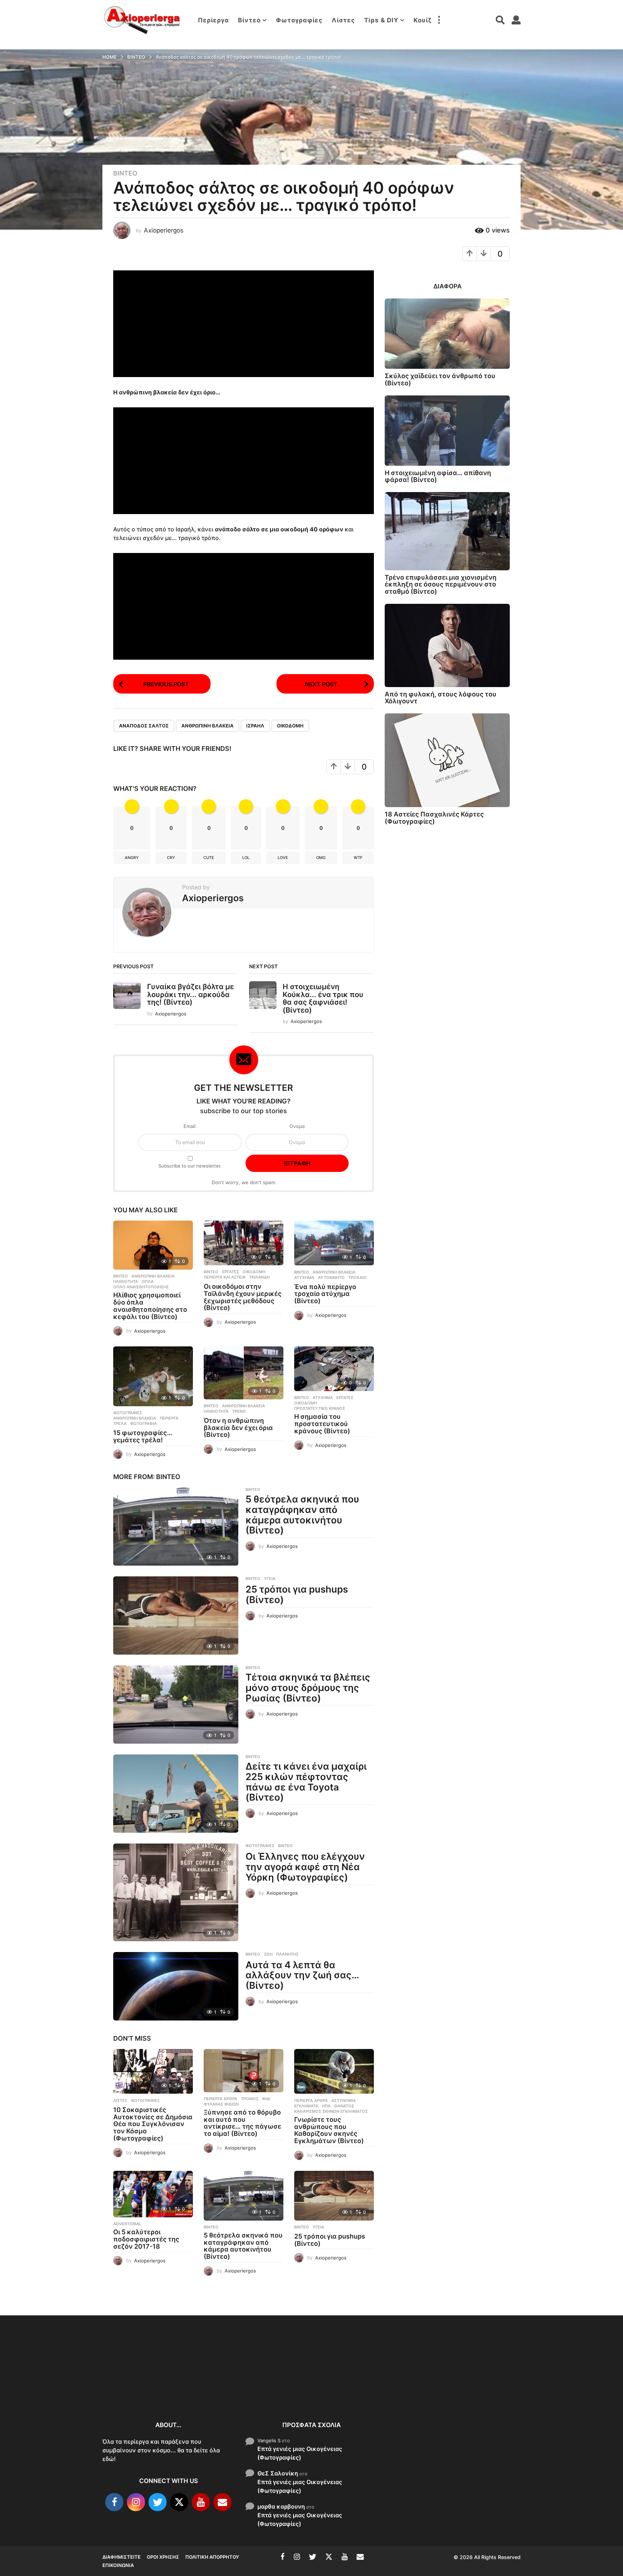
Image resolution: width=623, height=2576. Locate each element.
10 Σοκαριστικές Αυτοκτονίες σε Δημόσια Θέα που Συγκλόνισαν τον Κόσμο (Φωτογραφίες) (153, 2124)
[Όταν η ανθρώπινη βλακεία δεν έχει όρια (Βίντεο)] (244, 1373)
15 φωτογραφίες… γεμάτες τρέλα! (143, 1436)
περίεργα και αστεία (225, 1277)
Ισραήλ (255, 726)
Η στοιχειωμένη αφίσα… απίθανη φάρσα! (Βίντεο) (438, 476)
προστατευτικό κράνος (320, 1408)
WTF (358, 858)
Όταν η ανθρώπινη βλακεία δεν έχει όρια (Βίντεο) (238, 1428)
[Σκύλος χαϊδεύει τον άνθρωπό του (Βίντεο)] (447, 334)
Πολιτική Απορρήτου (212, 2557)
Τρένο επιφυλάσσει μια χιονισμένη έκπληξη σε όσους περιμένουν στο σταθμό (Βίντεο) (441, 584)
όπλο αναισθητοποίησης (141, 1287)
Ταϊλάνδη (259, 1277)
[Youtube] (201, 2502)
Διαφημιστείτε (121, 2557)
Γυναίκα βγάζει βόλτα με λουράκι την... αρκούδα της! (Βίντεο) (191, 994)
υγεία (270, 1579)
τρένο (239, 1411)
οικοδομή (290, 726)
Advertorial (127, 2224)
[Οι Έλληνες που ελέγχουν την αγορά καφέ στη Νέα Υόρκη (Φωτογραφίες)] (176, 1892)
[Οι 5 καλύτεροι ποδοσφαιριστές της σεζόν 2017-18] (153, 2194)
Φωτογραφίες (299, 20)
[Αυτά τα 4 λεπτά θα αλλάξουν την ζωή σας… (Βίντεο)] (176, 1986)
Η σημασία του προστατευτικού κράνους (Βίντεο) (322, 1424)
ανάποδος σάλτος (144, 726)
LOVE (283, 858)
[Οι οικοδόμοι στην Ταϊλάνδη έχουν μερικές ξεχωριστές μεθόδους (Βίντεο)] (244, 1243)
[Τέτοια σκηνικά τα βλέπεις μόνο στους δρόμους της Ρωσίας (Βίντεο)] (176, 1705)
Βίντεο (249, 20)
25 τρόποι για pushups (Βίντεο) (297, 1594)
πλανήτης (287, 1954)
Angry (132, 858)
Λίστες (343, 20)
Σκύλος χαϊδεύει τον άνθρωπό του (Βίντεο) (440, 379)
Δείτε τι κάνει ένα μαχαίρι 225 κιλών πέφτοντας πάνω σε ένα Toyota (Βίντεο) (306, 1782)
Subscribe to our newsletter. (190, 1166)
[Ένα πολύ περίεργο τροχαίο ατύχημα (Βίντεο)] (334, 1243)
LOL (246, 858)
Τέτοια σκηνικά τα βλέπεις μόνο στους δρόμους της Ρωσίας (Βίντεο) (308, 1687)
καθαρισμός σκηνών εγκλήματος (331, 2111)
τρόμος (250, 2099)
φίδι (266, 2099)
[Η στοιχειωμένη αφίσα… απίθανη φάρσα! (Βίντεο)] (447, 431)
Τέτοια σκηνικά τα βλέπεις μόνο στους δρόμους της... (571, 2387)
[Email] (222, 2502)
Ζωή (268, 1954)
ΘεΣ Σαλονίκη (278, 2473)
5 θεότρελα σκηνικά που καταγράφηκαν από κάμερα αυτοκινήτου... (427, 2389)
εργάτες (231, 1272)
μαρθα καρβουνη (281, 2506)
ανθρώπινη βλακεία (207, 726)
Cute (209, 858)
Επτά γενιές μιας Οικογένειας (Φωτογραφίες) (300, 2453)
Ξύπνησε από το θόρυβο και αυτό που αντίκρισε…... (211, 2381)
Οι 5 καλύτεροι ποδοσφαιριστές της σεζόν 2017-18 (146, 2239)
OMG (321, 858)
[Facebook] (114, 2502)
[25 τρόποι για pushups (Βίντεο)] (176, 1615)
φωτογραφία (143, 1424)
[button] (439, 20)
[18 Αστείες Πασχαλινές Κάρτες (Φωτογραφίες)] (447, 760)
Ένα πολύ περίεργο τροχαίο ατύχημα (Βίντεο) (325, 1294)
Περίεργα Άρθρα (220, 2099)
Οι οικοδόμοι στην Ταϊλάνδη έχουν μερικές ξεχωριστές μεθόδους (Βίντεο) (243, 1297)
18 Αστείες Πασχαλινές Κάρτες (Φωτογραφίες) (434, 818)
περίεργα (169, 1418)
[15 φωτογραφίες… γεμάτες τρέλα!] (153, 1376)
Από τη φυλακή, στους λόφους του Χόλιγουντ (441, 698)
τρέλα (120, 1424)
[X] (179, 2502)
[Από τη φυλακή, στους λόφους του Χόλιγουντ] (447, 645)
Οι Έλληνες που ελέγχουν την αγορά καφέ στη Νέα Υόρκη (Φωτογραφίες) (305, 1867)
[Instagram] (136, 2502)
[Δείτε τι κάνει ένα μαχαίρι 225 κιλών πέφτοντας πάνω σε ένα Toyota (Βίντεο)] (176, 1794)
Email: (190, 1126)
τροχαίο (357, 1278)
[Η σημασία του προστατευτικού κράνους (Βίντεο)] (334, 1369)
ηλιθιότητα (126, 1282)
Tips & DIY (381, 20)
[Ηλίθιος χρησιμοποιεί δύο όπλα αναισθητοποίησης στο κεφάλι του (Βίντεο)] (153, 1245)
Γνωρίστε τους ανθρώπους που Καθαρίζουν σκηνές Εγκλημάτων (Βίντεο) (329, 2130)
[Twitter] (158, 2502)
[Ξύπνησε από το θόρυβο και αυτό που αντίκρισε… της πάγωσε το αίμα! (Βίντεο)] (244, 2071)
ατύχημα (304, 1278)
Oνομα (297, 1126)
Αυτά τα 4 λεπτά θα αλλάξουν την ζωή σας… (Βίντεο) (302, 1975)
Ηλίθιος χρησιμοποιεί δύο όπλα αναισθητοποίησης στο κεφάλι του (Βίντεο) (150, 1306)
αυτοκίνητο (331, 1278)
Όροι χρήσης (163, 2557)
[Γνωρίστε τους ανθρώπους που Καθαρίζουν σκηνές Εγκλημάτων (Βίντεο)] (334, 2072)
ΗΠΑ (326, 2106)
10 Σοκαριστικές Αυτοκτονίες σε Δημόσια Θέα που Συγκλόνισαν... (138, 2385)
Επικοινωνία (118, 2565)
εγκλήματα (306, 2106)
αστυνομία (344, 2101)
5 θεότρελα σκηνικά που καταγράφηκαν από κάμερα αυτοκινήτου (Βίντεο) (302, 1515)
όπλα (148, 1282)
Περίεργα (213, 20)
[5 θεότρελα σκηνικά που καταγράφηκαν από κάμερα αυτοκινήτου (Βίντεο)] (176, 1526)
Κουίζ (423, 20)
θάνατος (344, 2106)
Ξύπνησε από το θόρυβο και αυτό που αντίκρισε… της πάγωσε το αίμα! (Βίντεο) (242, 2123)
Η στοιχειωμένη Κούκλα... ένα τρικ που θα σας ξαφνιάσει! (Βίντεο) (323, 998)
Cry (171, 858)
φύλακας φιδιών (221, 2104)
